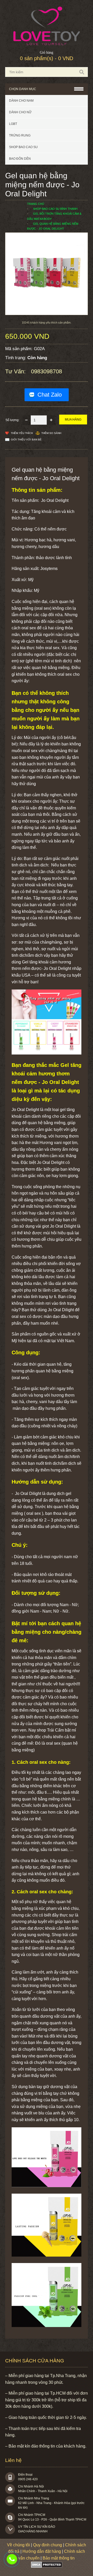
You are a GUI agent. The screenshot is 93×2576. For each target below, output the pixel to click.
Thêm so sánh (51, 433)
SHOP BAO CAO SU (23, 147)
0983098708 (12, 2559)
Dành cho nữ (20, 112)
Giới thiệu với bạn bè (26, 440)
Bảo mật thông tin (59, 2558)
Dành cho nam (21, 101)
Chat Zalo (50, 395)
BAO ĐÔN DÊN (20, 159)
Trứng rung (20, 135)
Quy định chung (48, 2545)
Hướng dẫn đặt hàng (42, 2551)
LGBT (13, 124)
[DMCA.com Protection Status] (47, 2566)
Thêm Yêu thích (22, 433)
